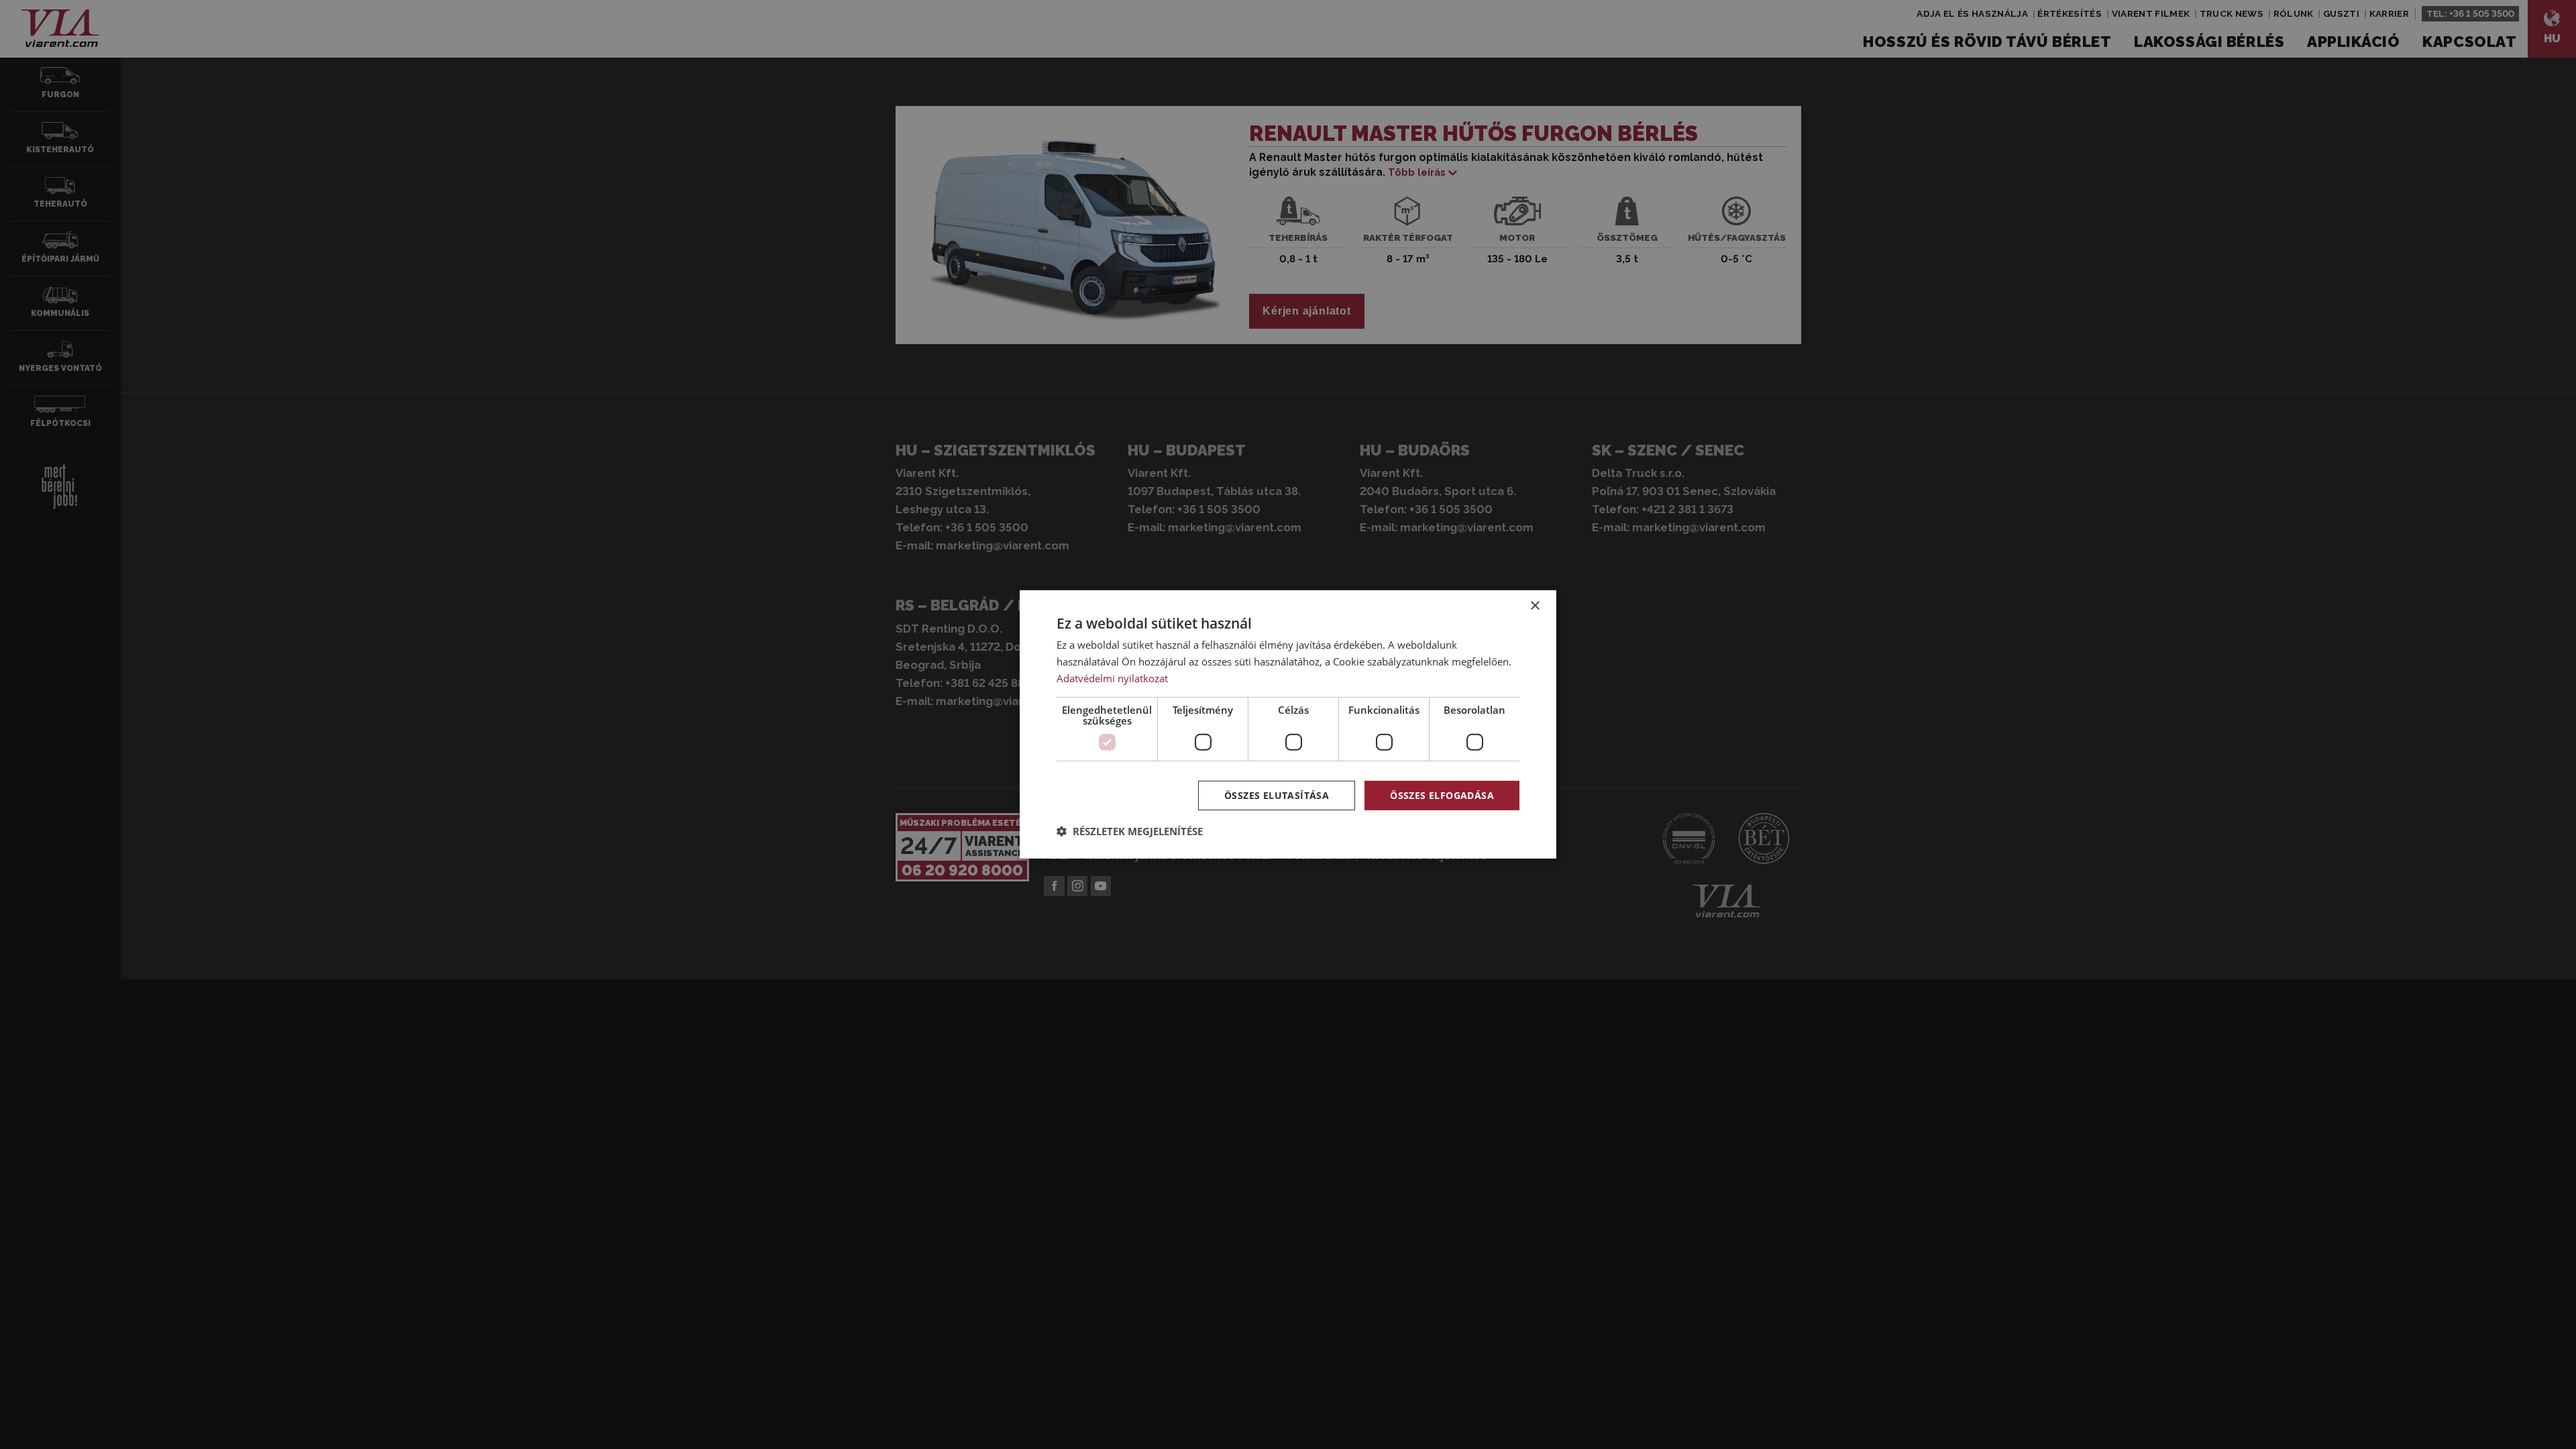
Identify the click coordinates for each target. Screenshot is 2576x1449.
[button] (1130, 831)
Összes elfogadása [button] (1442, 795)
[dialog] (1288, 724)
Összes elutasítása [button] (1277, 795)
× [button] (1535, 606)
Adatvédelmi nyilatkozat (1112, 678)
